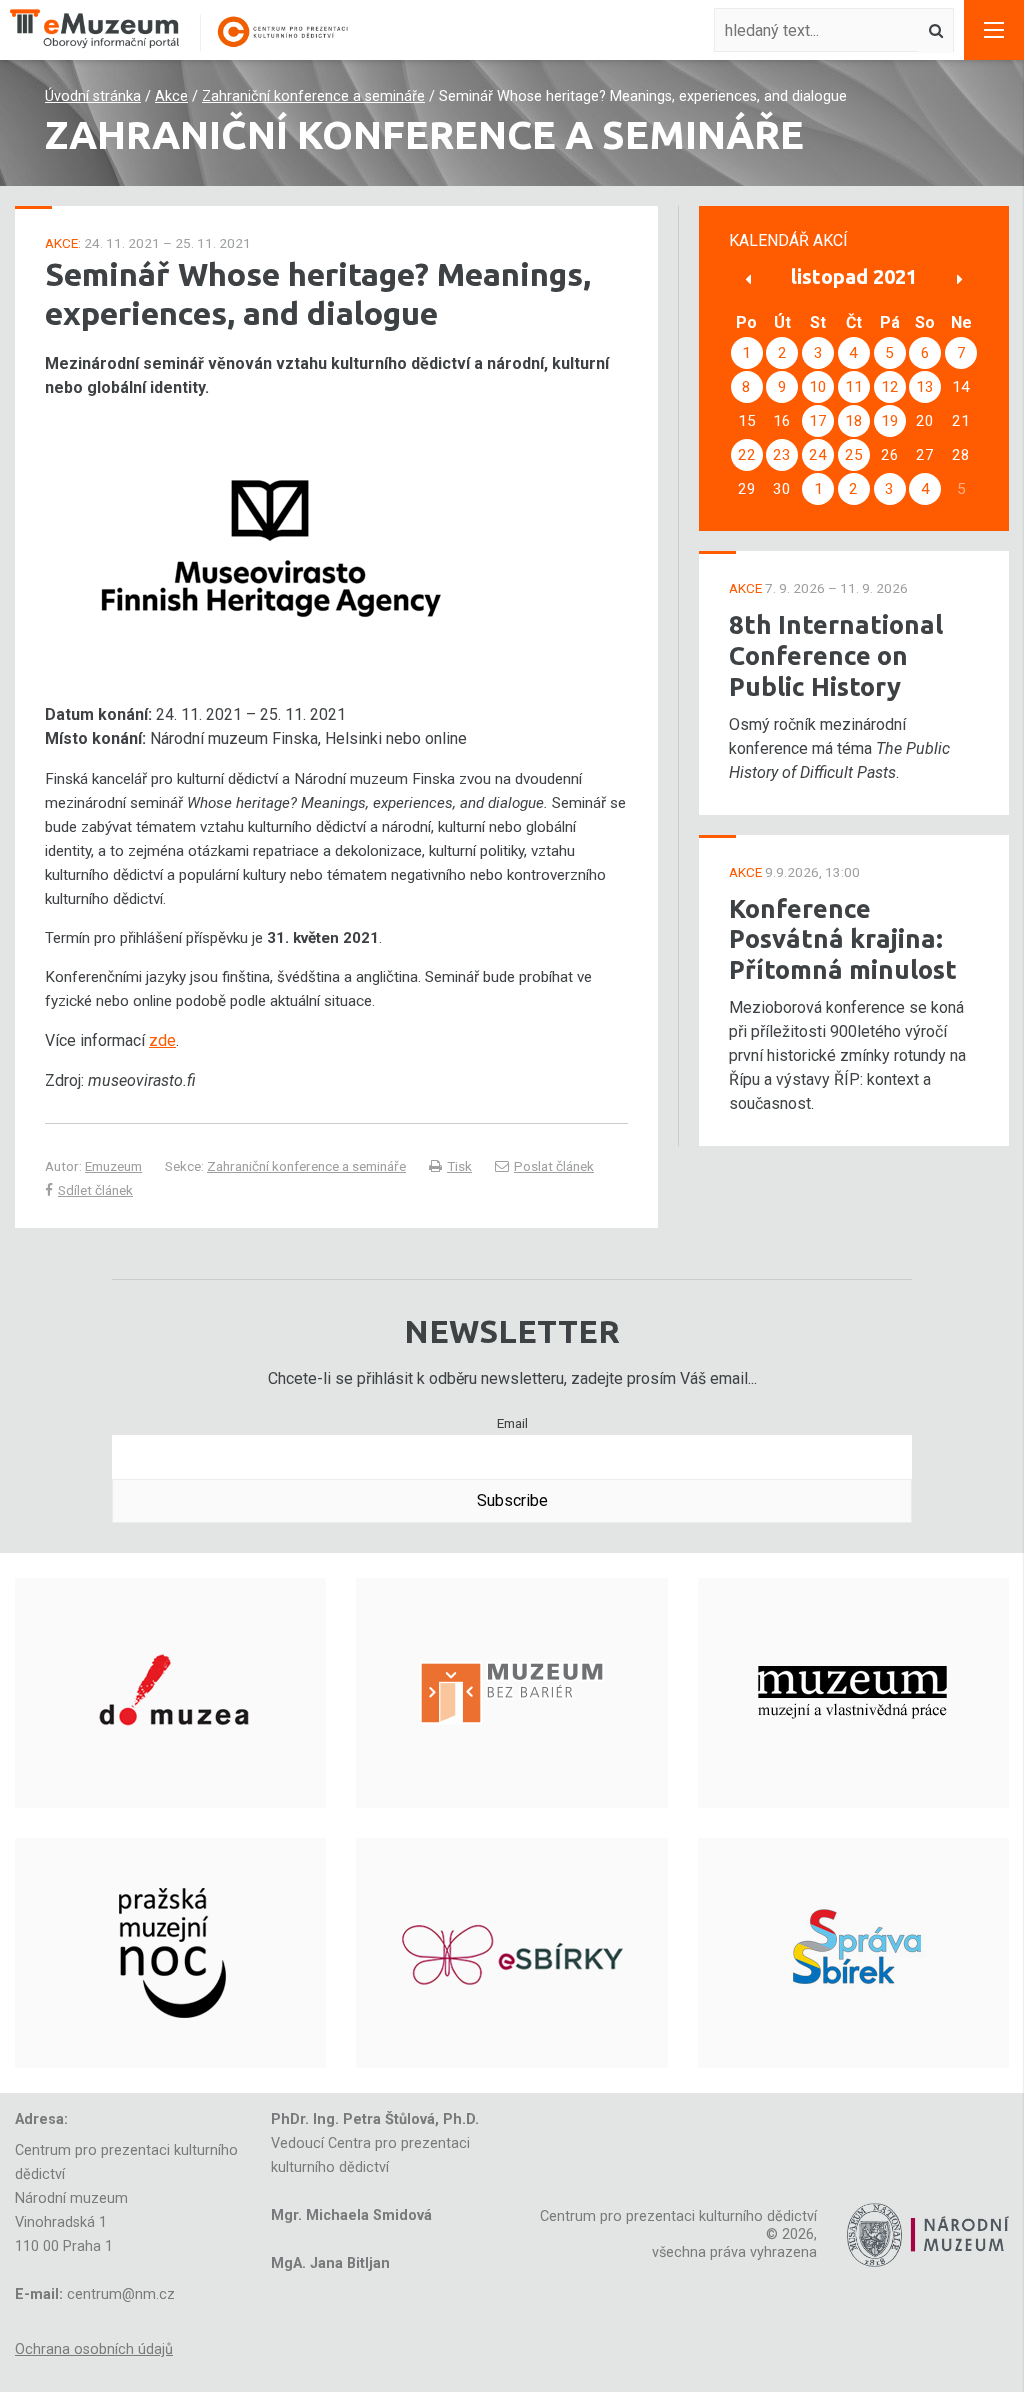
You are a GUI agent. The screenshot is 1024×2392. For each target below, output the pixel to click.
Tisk (459, 1166)
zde (162, 1040)
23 (782, 455)
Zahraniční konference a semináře (313, 96)
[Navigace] (994, 30)
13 (925, 387)
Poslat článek (554, 1166)
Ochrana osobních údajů (94, 2349)
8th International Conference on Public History (836, 655)
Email (512, 1423)
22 (747, 455)
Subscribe (512, 1500)
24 (818, 455)
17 (818, 421)
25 (854, 455)
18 (854, 421)
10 (818, 387)
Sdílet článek (95, 1190)
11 (854, 387)
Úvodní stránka (93, 96)
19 (890, 421)
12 (890, 387)
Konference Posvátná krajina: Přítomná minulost (843, 939)
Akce (171, 96)
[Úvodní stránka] (190, 30)
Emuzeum (113, 1166)
